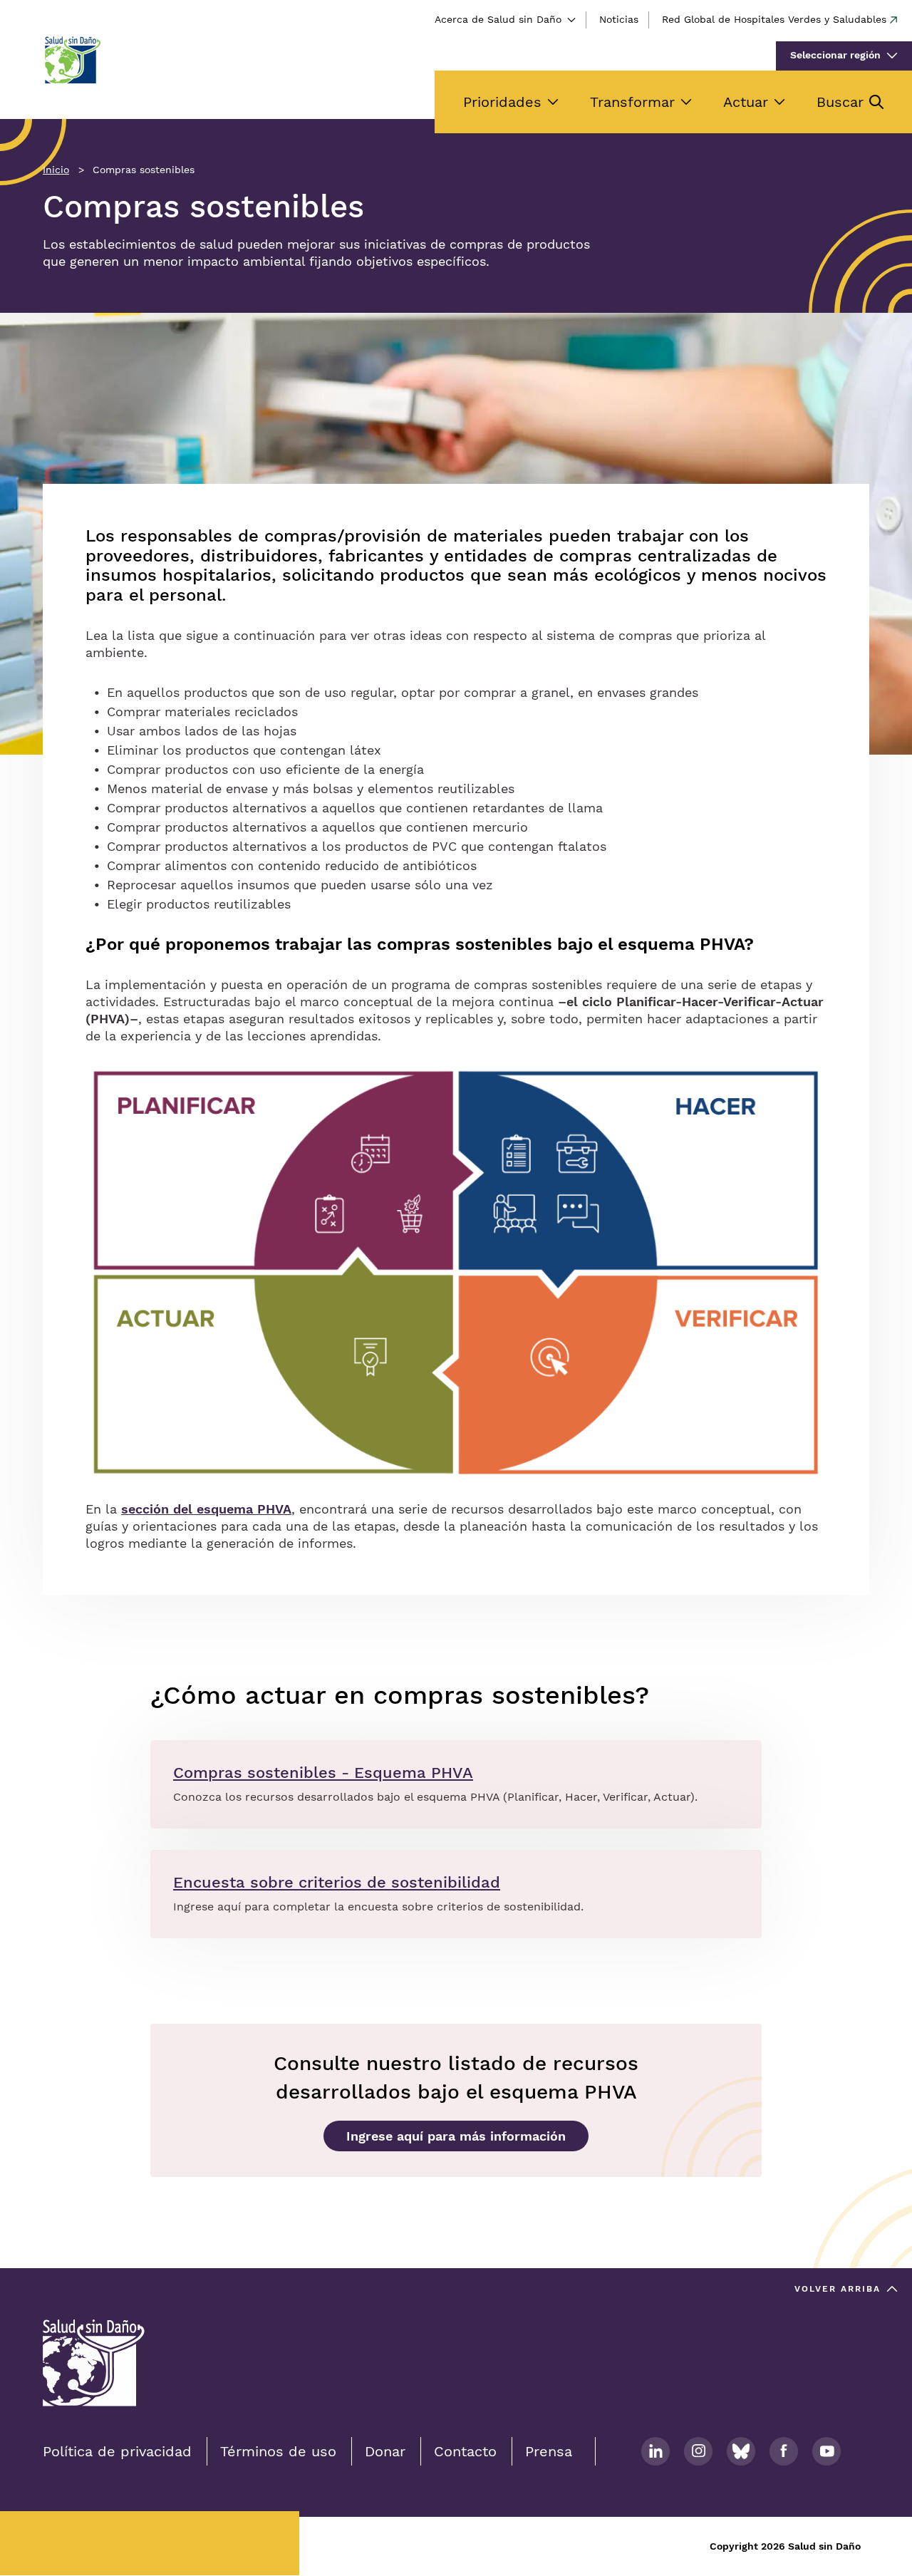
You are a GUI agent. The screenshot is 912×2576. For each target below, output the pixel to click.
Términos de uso (278, 2451)
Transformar (632, 102)
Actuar (746, 102)
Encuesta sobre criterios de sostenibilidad (337, 1882)
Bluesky (741, 2451)
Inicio (56, 170)
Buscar (840, 102)
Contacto (465, 2451)
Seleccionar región (835, 55)
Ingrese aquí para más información (456, 2136)
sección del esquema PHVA (206, 1509)
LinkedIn (655, 2451)
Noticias (619, 19)
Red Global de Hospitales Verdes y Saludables (774, 19)
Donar (385, 2451)
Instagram (698, 2451)
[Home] (72, 60)
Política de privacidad (117, 2451)
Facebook (784, 2451)
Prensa (549, 2451)
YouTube (826, 2451)
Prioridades (502, 102)
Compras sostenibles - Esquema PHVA (323, 1773)
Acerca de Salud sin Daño (498, 19)
